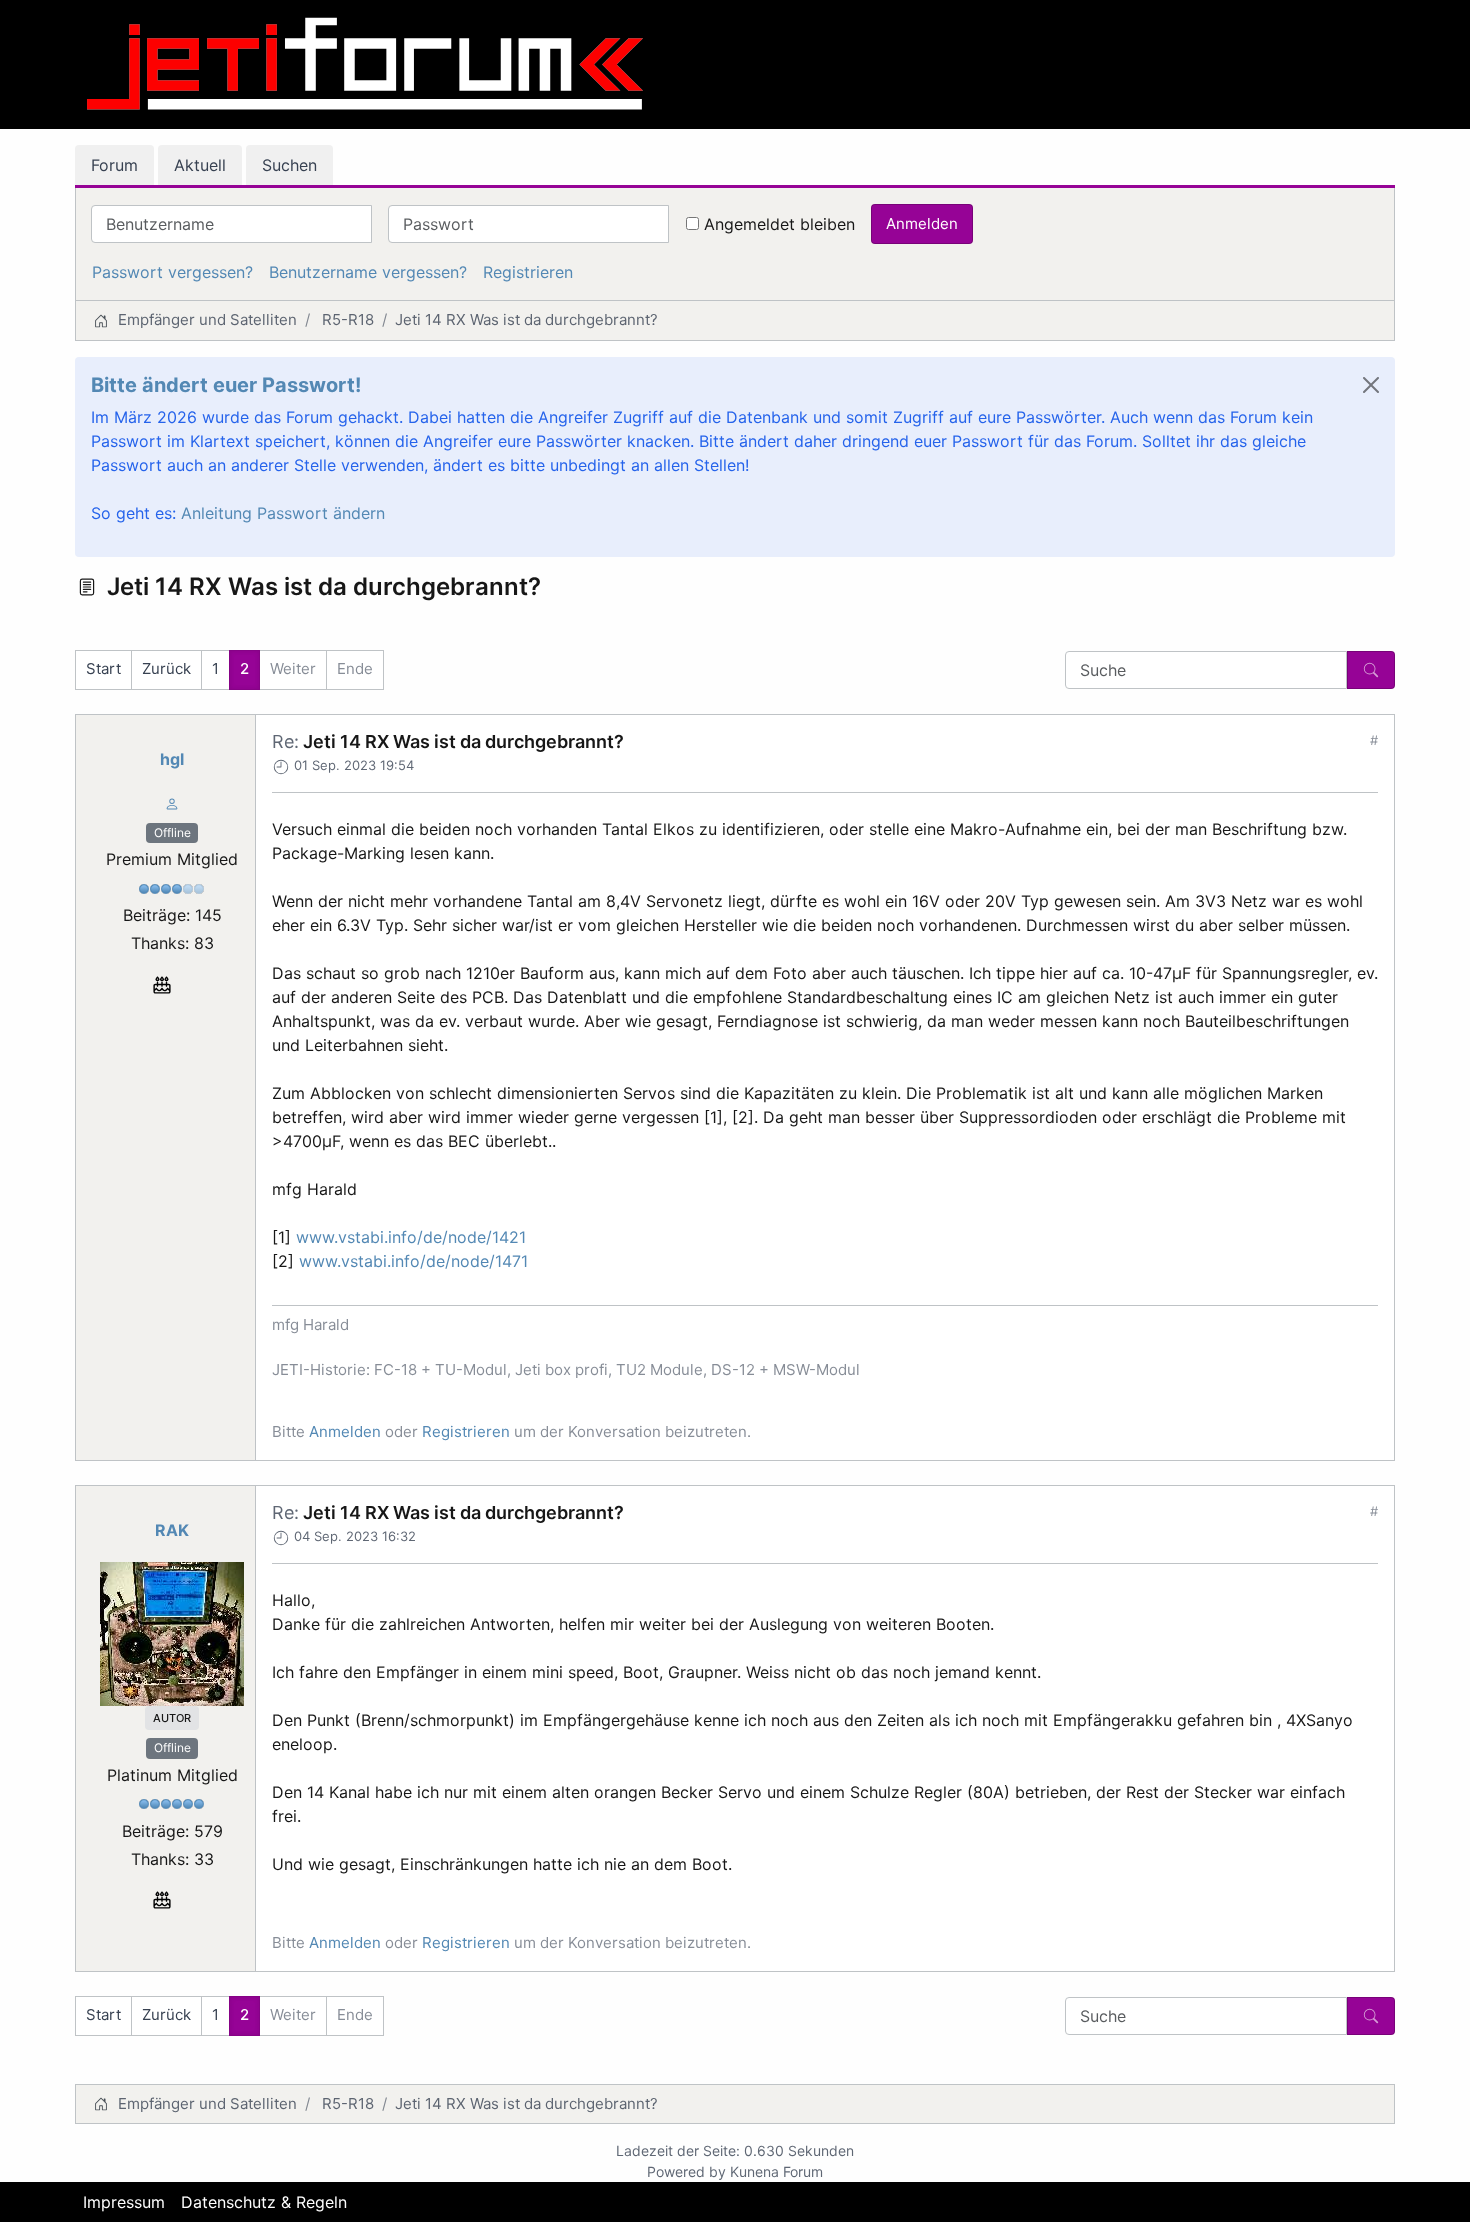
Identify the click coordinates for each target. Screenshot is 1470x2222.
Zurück (166, 668)
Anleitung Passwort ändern (283, 513)
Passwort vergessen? (172, 272)
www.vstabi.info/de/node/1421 (411, 1237)
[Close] (1371, 385)
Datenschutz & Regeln (264, 2202)
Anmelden (922, 223)
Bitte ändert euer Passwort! (226, 385)
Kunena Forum (776, 2171)
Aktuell (200, 165)
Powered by (686, 2171)
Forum (114, 165)
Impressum (124, 2202)
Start (103, 668)
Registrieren (528, 272)
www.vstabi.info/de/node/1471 (413, 1261)
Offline (172, 832)
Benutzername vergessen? (368, 272)
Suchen (289, 165)
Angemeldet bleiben (779, 224)
